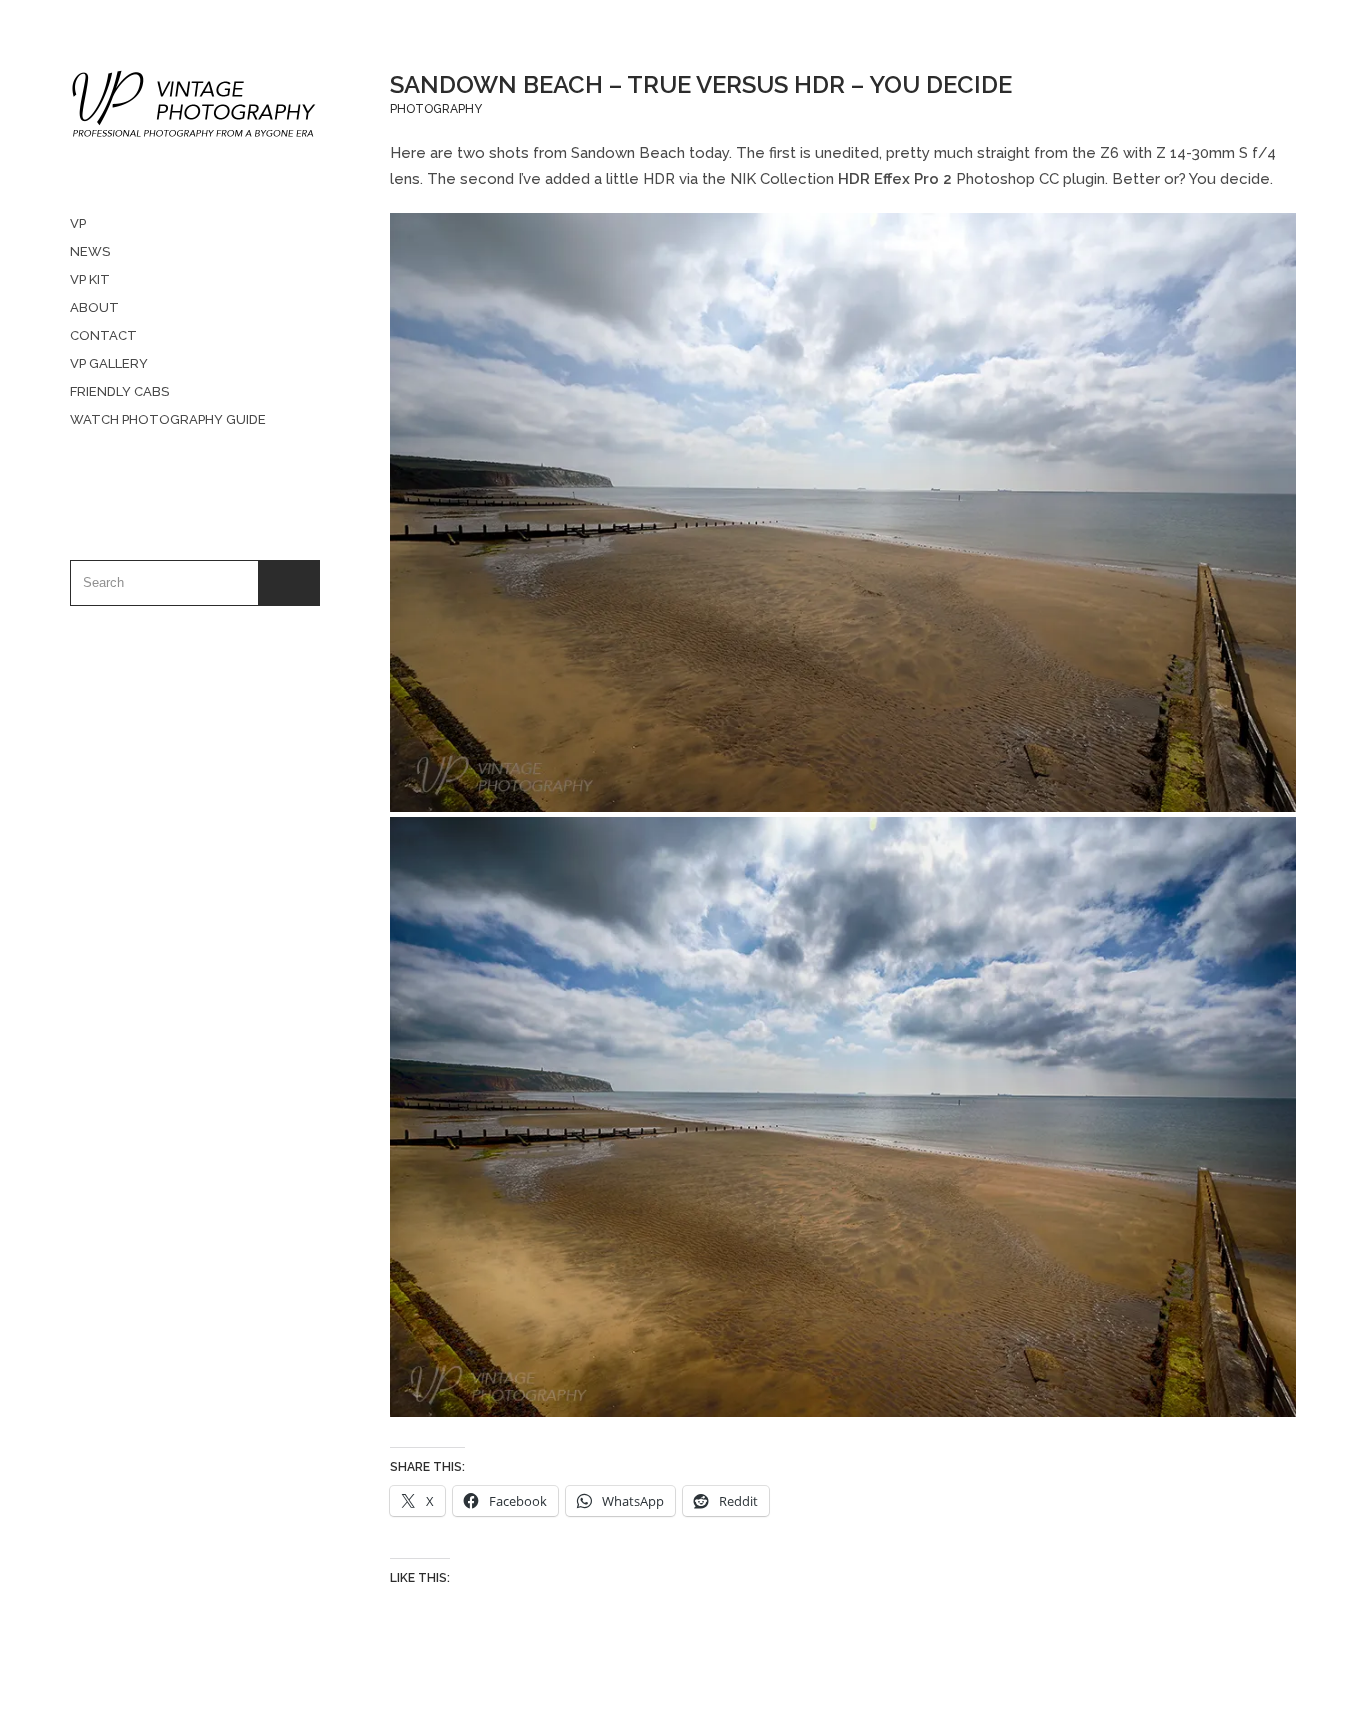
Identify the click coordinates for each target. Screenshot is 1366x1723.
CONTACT (103, 335)
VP (78, 223)
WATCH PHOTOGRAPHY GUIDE (168, 419)
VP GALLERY (109, 363)
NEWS (90, 251)
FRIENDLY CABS (119, 391)
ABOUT (94, 307)
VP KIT (90, 279)
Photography (436, 109)
